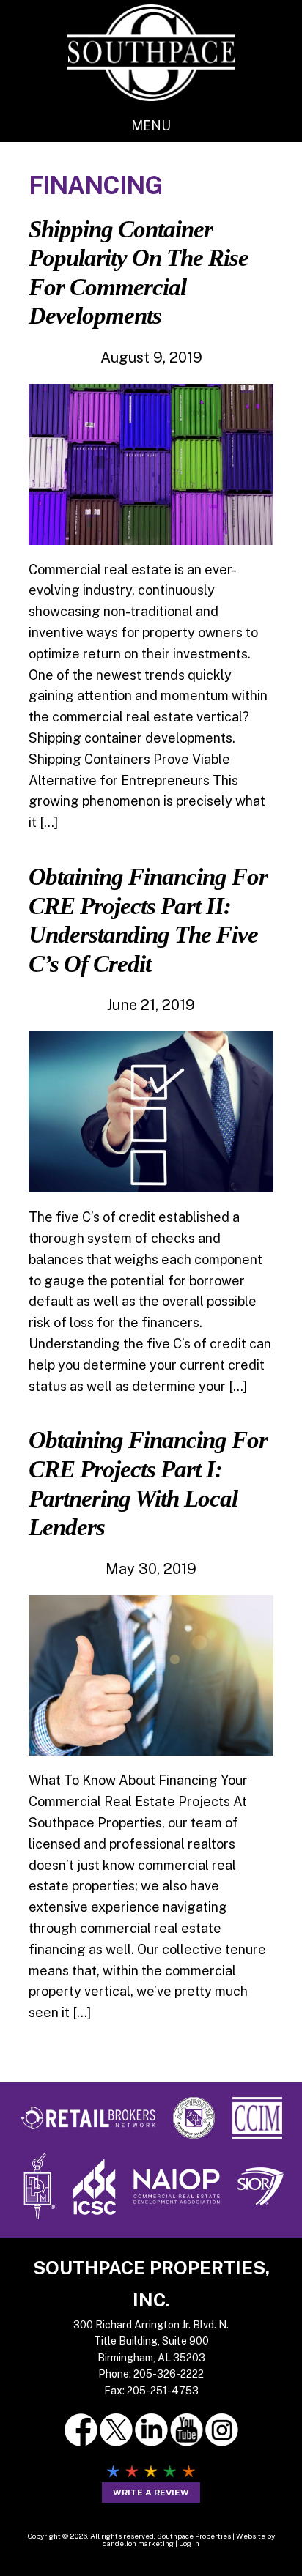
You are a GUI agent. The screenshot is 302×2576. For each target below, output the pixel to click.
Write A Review (151, 2493)
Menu (151, 126)
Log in (189, 2543)
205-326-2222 (169, 2374)
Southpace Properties (151, 52)
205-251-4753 (163, 2391)
